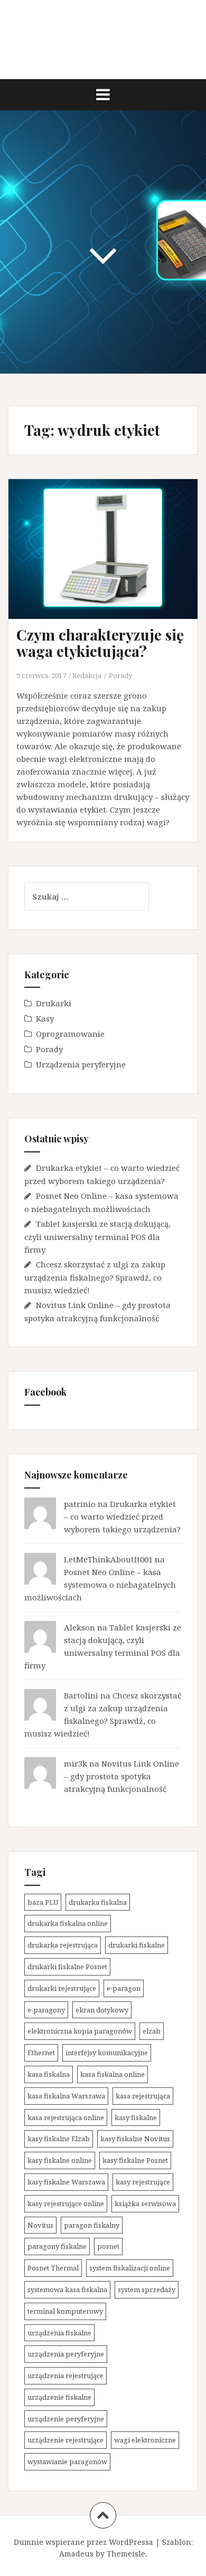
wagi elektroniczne (145, 2440)
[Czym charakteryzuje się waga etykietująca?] (110, 561)
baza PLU (43, 1902)
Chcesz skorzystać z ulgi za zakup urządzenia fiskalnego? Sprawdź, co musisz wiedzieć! (95, 1277)
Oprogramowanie (70, 1034)
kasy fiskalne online (60, 2160)
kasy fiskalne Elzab (59, 2139)
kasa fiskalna (49, 2074)
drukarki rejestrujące (62, 1988)
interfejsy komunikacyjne (107, 2053)
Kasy (45, 1018)
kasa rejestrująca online (66, 2117)
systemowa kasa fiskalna (67, 2289)
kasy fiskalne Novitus (135, 2139)
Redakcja (87, 675)
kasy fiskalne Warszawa (66, 2182)
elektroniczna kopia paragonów (80, 2031)
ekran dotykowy (102, 2010)
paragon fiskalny (92, 2225)
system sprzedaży (147, 2289)
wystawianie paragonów (67, 2461)
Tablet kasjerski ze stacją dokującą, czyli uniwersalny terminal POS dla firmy (97, 1237)
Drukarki (54, 1003)
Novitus (40, 2225)
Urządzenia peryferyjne (81, 1064)
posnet (108, 2246)
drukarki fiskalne (137, 1945)
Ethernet (41, 2053)
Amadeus (76, 2554)
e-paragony (46, 2010)
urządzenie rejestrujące (65, 2440)
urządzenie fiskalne (59, 2397)
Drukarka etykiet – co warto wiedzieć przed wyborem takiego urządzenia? (122, 1516)
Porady (120, 675)
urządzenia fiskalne (59, 2333)
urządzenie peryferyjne (66, 2419)
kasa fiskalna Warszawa (66, 2096)
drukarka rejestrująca (63, 1945)
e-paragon (124, 1988)
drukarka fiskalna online (68, 1923)
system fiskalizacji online (130, 2268)
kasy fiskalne (136, 2117)
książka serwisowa (145, 2203)
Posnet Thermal (53, 2268)
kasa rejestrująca (143, 2096)
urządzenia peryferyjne (66, 2354)
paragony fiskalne (57, 2246)
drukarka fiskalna (98, 1902)
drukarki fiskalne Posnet (67, 1967)
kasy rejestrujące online (66, 2203)
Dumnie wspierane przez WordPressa (83, 2542)
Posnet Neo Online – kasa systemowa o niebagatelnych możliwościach (100, 1585)
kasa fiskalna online (113, 2074)
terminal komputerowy (65, 2311)
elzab (152, 2031)
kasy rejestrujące (143, 2182)
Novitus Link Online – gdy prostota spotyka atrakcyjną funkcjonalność (121, 1776)
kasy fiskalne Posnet (135, 2160)
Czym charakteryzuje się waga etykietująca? (100, 643)
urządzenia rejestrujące (65, 2375)
